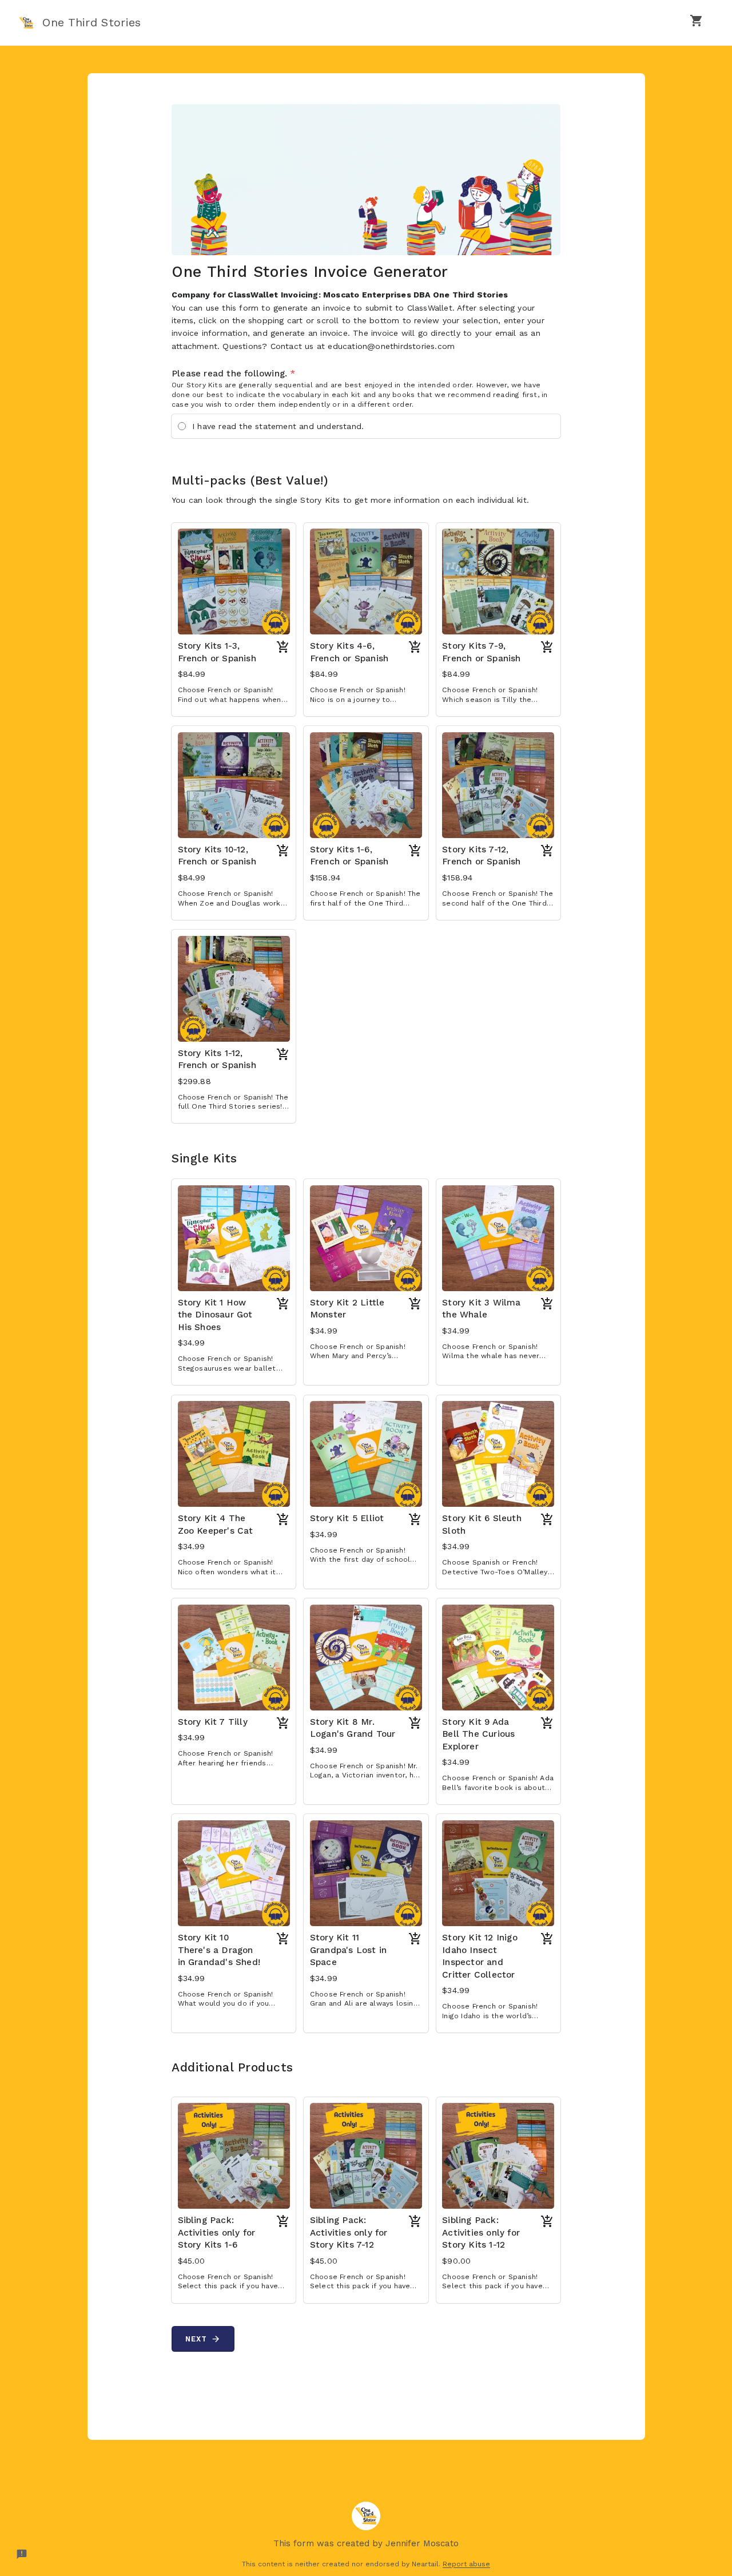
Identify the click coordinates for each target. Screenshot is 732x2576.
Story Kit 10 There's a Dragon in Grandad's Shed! (219, 1950)
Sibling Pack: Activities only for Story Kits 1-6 (217, 2232)
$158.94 (325, 878)
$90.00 (456, 2261)
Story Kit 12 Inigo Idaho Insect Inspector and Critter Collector (480, 1956)
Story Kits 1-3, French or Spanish (217, 652)
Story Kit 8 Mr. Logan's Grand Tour (353, 1728)
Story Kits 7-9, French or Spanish (481, 652)
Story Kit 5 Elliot (347, 1518)
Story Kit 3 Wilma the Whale (481, 1309)
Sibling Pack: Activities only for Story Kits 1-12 (481, 2232)
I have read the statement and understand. (278, 426)
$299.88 (194, 1081)
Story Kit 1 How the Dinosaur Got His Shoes (215, 1315)
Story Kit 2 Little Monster (347, 1309)
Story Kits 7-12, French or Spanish (481, 856)
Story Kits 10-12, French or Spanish (217, 856)
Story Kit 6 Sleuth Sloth (482, 1525)
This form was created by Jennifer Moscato (366, 2543)
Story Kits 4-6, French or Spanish (349, 652)
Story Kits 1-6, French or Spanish (349, 856)
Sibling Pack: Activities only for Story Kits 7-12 (349, 2232)
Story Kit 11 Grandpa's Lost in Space (348, 1950)
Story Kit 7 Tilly (213, 1722)
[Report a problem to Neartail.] (22, 2554)
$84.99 (192, 674)
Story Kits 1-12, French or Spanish (217, 1059)
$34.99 (192, 1343)
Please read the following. (234, 374)
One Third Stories (91, 22)
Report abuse (466, 2564)
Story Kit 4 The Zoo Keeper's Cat (216, 1525)
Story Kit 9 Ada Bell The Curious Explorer (478, 1734)
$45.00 (192, 2261)
